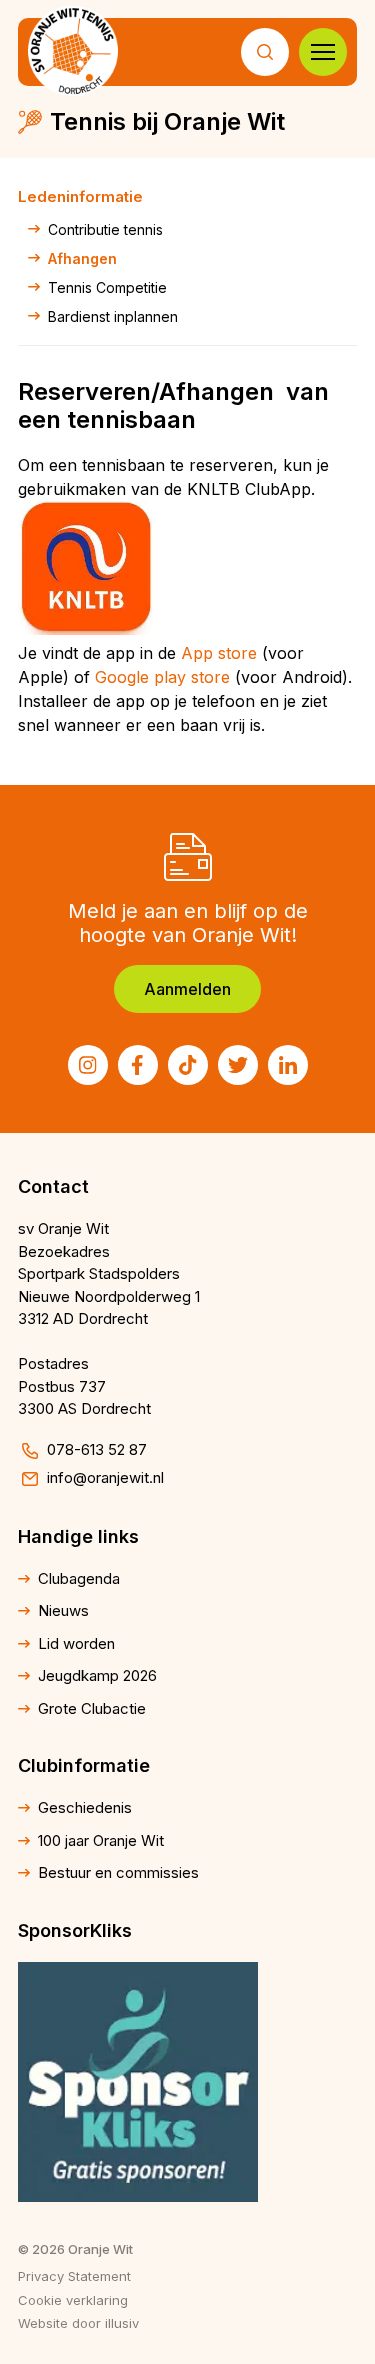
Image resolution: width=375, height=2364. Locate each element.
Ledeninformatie (80, 196)
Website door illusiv (78, 2323)
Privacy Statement (74, 2276)
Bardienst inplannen (113, 316)
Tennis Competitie (107, 287)
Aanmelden (187, 989)
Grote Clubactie (92, 1708)
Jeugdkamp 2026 (97, 1675)
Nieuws (63, 1610)
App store (219, 653)
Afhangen (82, 258)
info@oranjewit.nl (105, 1477)
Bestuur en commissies (118, 1872)
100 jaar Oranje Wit (101, 1840)
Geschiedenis (85, 1807)
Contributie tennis (105, 229)
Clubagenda (79, 1578)
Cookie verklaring (73, 2300)
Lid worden (76, 1643)
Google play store (162, 677)
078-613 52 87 (97, 1449)
